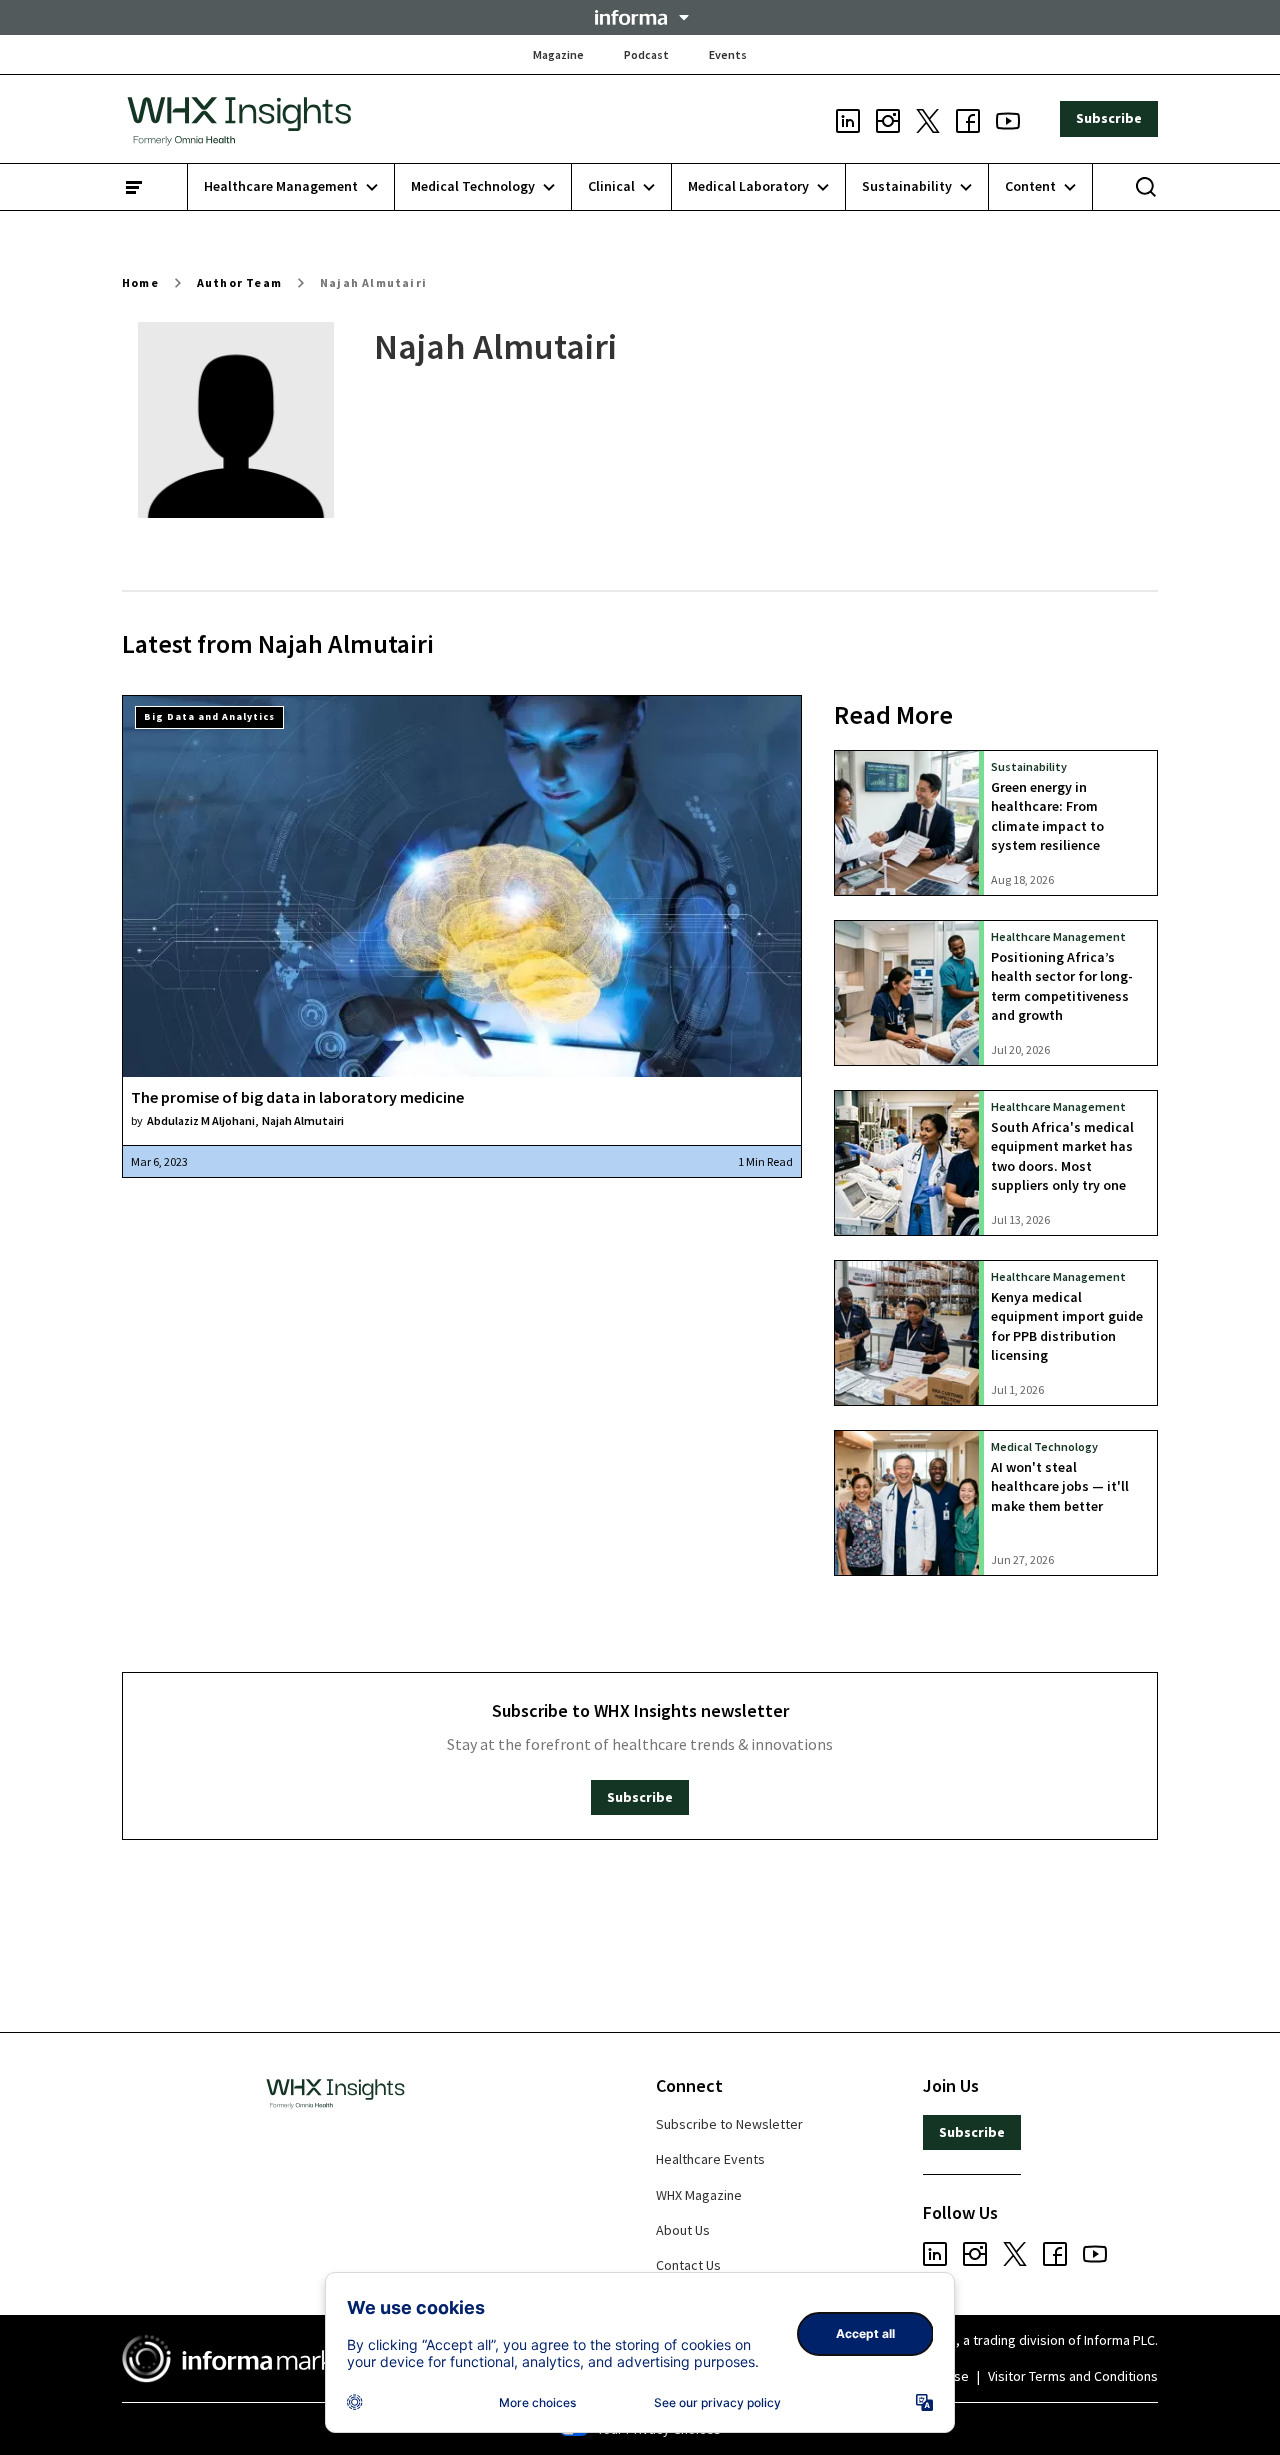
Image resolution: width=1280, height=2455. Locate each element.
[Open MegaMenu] (134, 187)
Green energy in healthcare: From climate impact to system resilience (1047, 816)
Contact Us (688, 2265)
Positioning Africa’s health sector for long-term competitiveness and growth (1062, 986)
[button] (640, 17)
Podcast (646, 54)
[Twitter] (928, 119)
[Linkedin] (848, 119)
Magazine (558, 54)
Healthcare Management (1058, 936)
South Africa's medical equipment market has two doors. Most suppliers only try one (1062, 1156)
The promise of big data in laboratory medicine (297, 1097)
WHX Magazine (699, 2195)
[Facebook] (968, 119)
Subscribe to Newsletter (729, 2124)
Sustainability (1029, 766)
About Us (683, 2230)
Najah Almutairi (373, 282)
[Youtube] (1008, 119)
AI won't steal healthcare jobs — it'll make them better (1060, 1486)
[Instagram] (888, 119)
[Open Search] (1146, 187)
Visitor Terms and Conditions (1073, 2376)
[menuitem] (291, 187)
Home (140, 282)
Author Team (239, 282)
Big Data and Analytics (209, 716)
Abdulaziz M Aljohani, (202, 1120)
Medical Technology (1044, 1446)
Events (728, 54)
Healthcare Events (710, 2159)
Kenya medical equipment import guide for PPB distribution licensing (1067, 1326)
